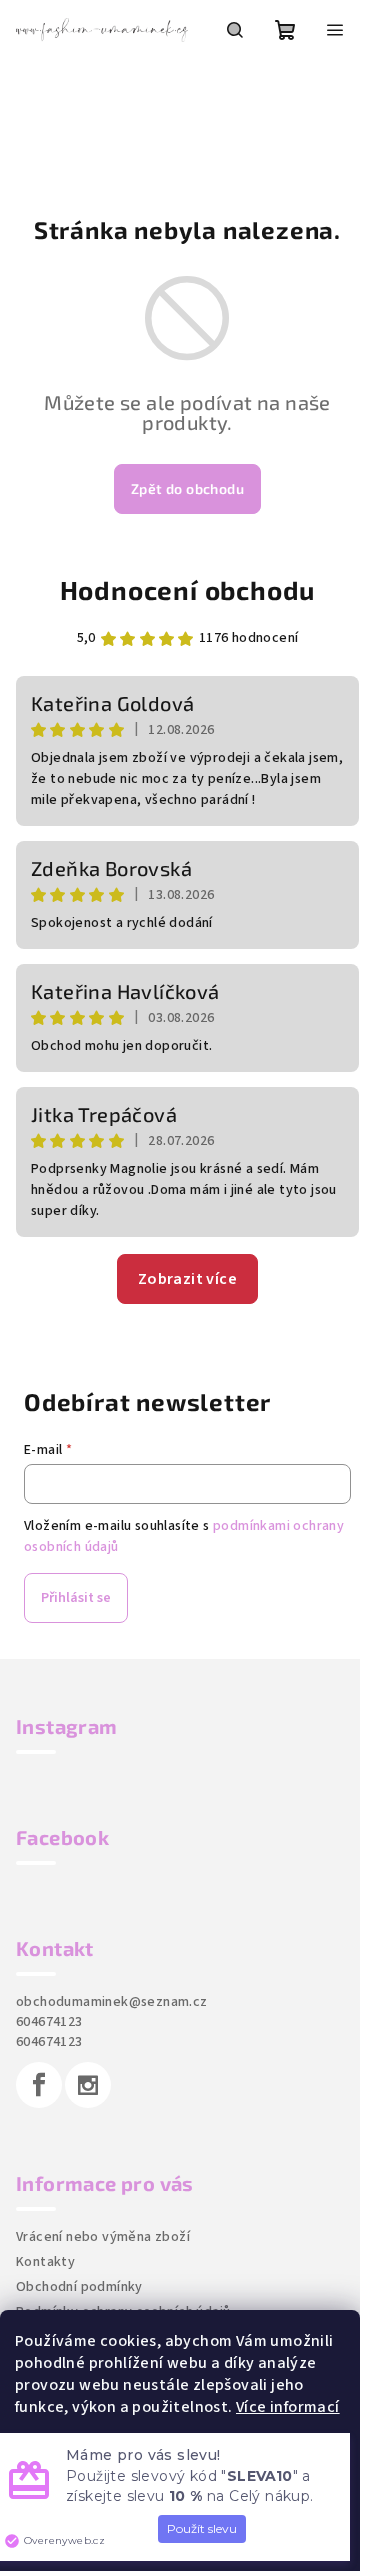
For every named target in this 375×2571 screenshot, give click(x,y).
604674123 (49, 2022)
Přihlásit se (76, 1598)
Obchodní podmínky (79, 2287)
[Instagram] (88, 2085)
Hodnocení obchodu (188, 589)
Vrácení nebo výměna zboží (103, 2237)
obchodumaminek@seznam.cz (112, 2002)
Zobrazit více (187, 1279)
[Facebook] (39, 2085)
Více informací (288, 2407)
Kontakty (45, 2262)
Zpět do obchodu (187, 488)
